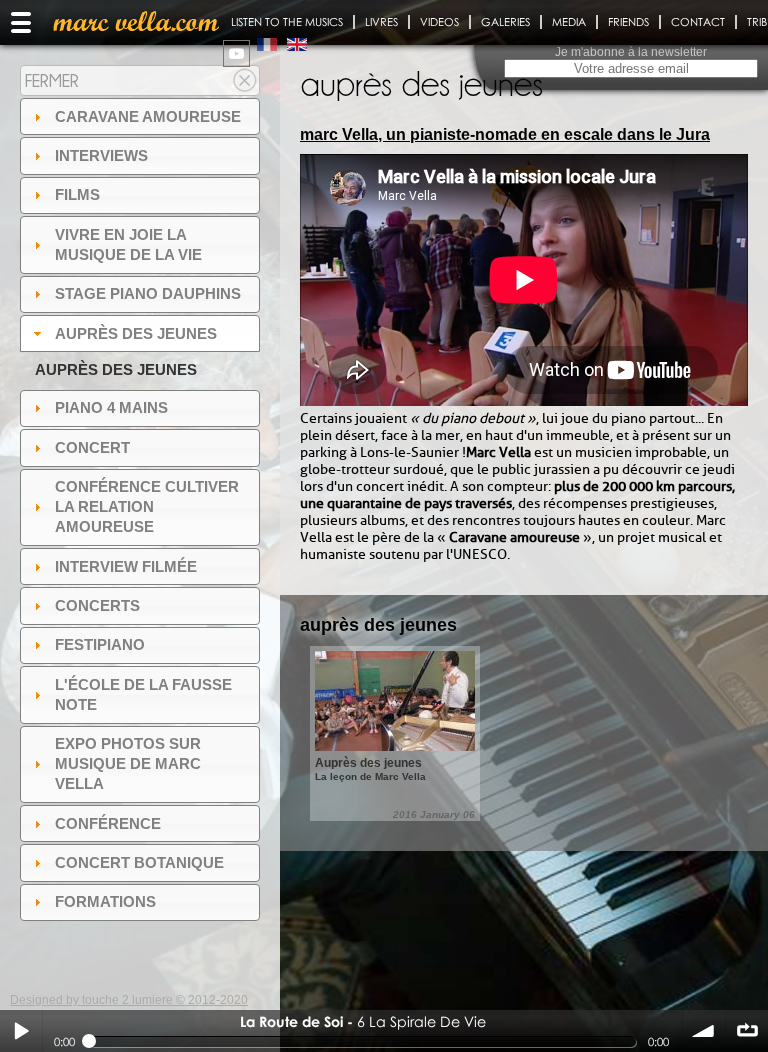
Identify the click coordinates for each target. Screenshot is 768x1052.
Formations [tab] (105, 901)
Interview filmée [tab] (126, 566)
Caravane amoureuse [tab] (148, 116)
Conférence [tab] (108, 823)
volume (704, 1031)
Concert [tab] (92, 447)
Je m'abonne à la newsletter (631, 52)
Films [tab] (77, 194)
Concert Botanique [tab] (139, 862)
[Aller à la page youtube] (236, 53)
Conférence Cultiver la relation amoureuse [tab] (147, 506)
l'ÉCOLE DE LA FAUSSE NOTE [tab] (143, 694)
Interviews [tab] (101, 155)
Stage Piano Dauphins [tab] (148, 293)
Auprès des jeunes (116, 369)
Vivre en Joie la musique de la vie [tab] (128, 244)
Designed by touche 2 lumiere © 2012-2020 (129, 1000)
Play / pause (21, 1031)
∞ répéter (747, 1031)
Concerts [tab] (97, 605)
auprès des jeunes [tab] (136, 333)
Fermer (52, 80)
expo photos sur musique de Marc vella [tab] (128, 763)
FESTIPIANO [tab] (100, 644)
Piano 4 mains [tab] (111, 407)
